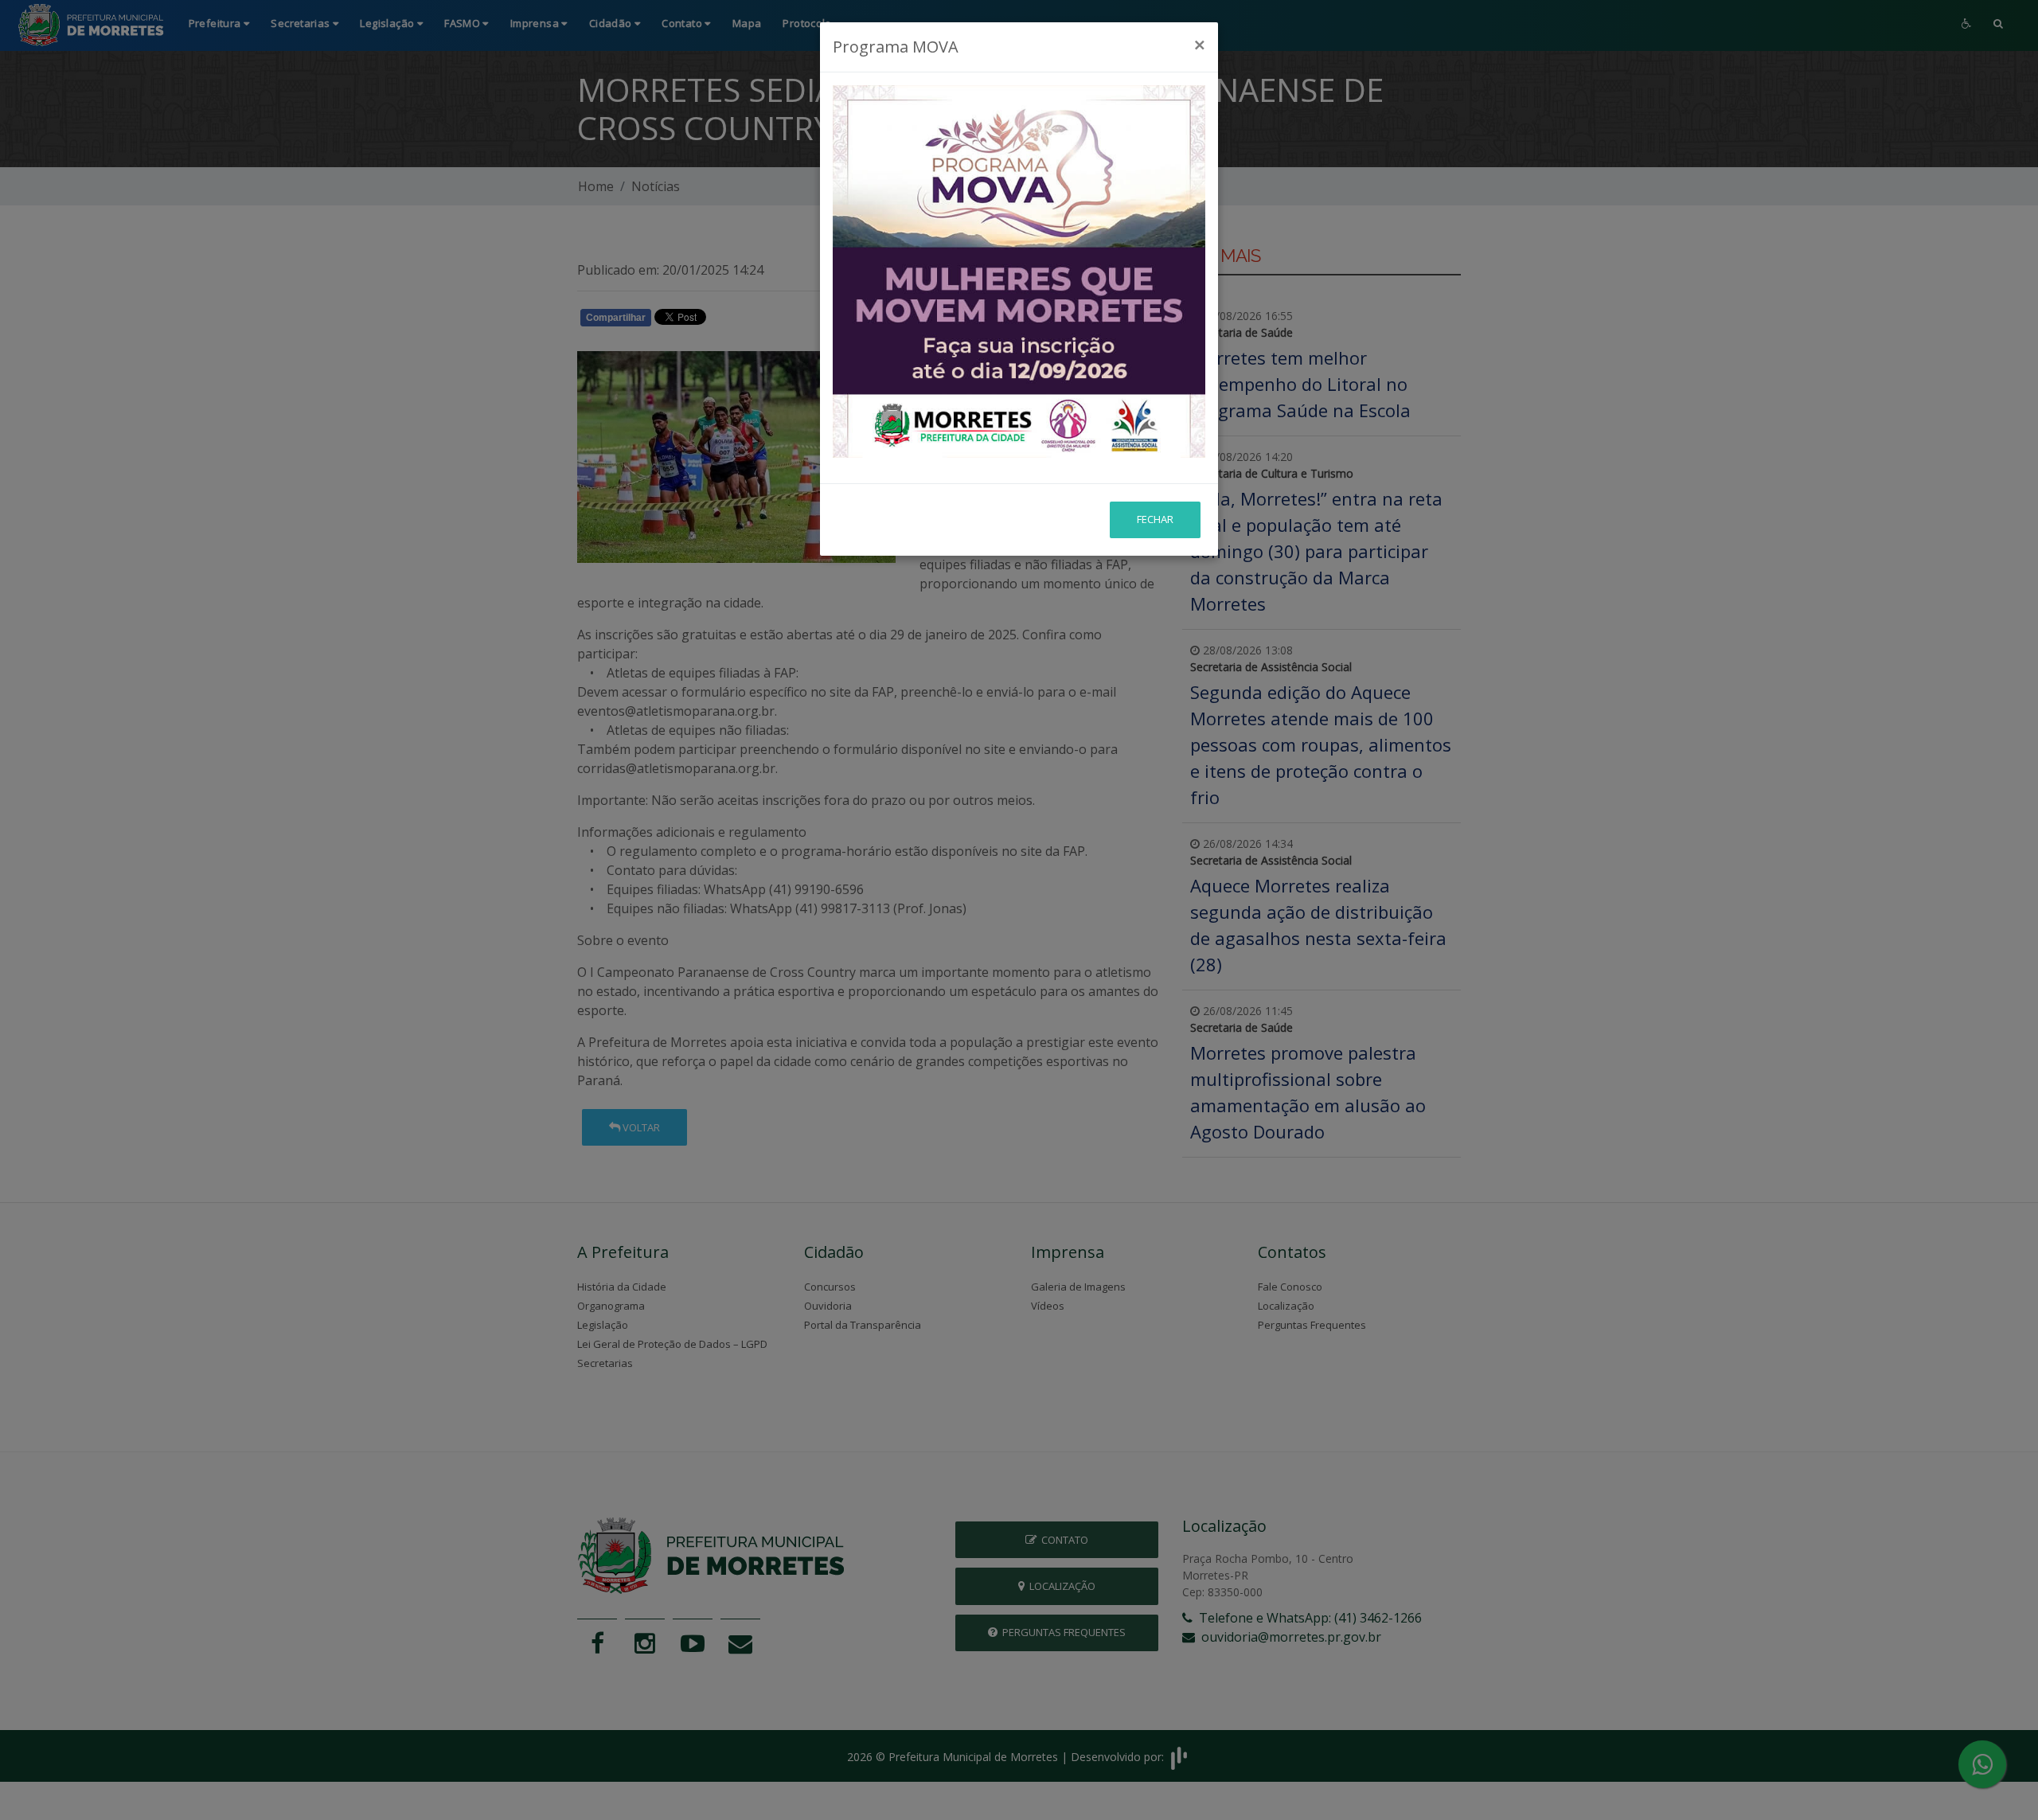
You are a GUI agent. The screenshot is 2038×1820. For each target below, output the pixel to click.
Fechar (1155, 519)
